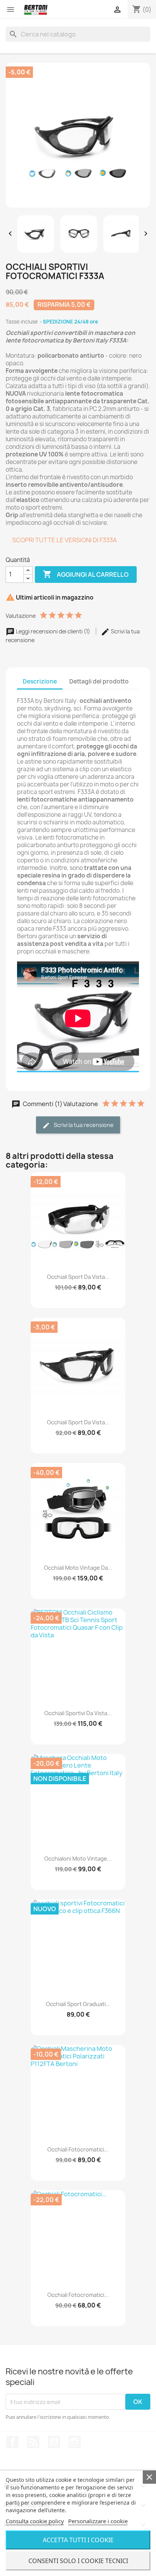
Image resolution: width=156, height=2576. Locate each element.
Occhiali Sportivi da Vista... (78, 1713)
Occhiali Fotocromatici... (78, 2149)
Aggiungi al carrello (86, 574)
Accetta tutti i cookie (78, 2540)
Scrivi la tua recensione (83, 1125)
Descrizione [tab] (40, 681)
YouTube (54, 2442)
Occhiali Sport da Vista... (78, 1277)
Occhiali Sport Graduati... (78, 2004)
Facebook (12, 2442)
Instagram (75, 2442)
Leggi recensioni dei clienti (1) (53, 631)
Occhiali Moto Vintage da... (78, 1568)
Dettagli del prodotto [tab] (99, 681)
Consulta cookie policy (35, 2521)
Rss (33, 2442)
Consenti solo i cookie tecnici (78, 2561)
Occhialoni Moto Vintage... (78, 1859)
